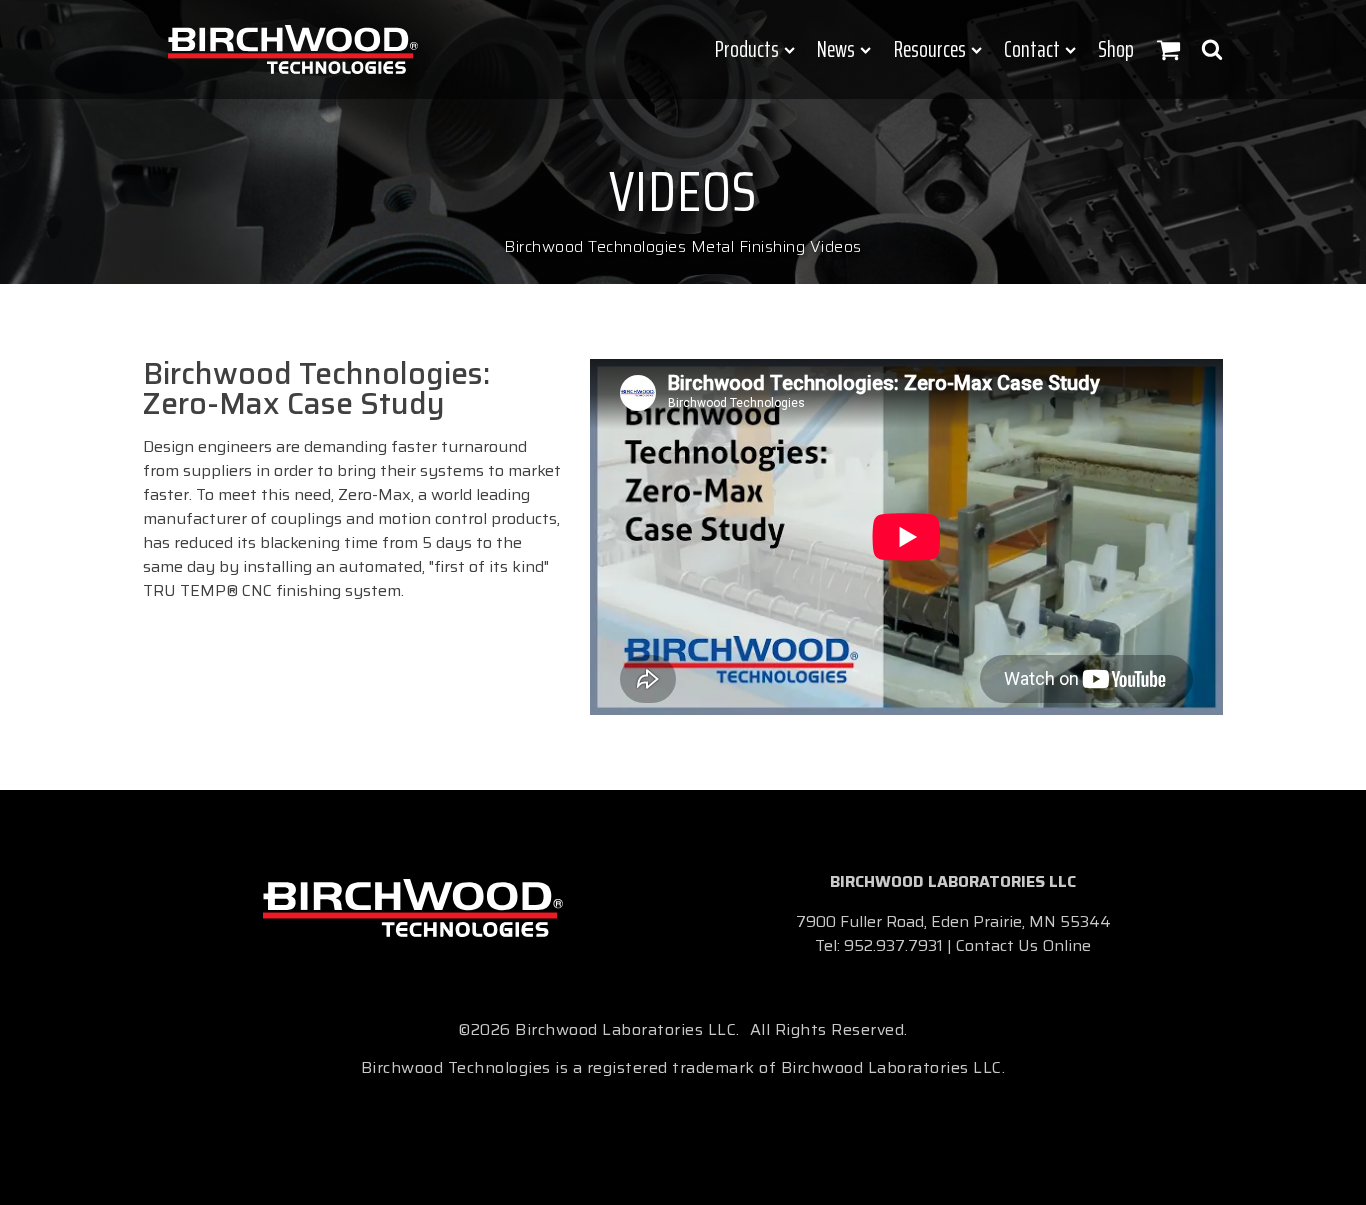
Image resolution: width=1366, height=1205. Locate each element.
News (836, 49)
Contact (1032, 49)
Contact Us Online (1023, 945)
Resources (930, 49)
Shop (1116, 49)
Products (747, 49)
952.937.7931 (893, 945)
